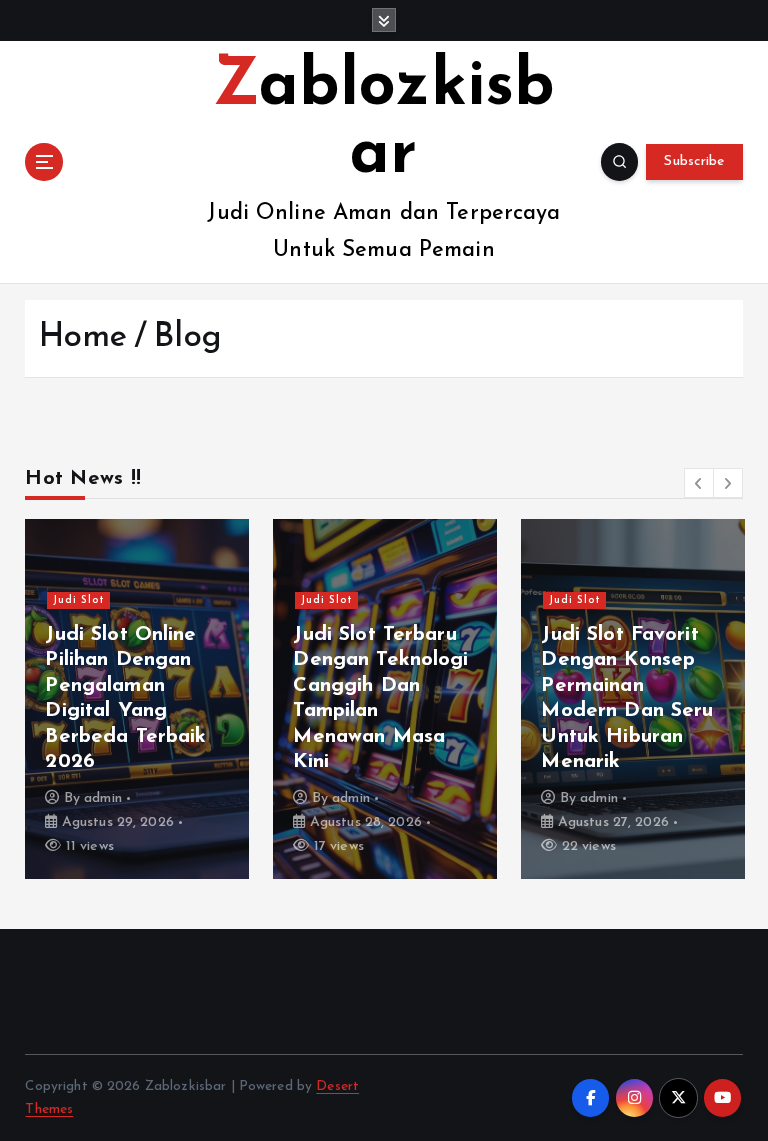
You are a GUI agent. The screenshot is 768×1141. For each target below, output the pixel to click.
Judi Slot (79, 600)
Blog (188, 337)
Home (83, 337)
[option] (137, 699)
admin (103, 798)
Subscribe (694, 161)
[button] (699, 483)
